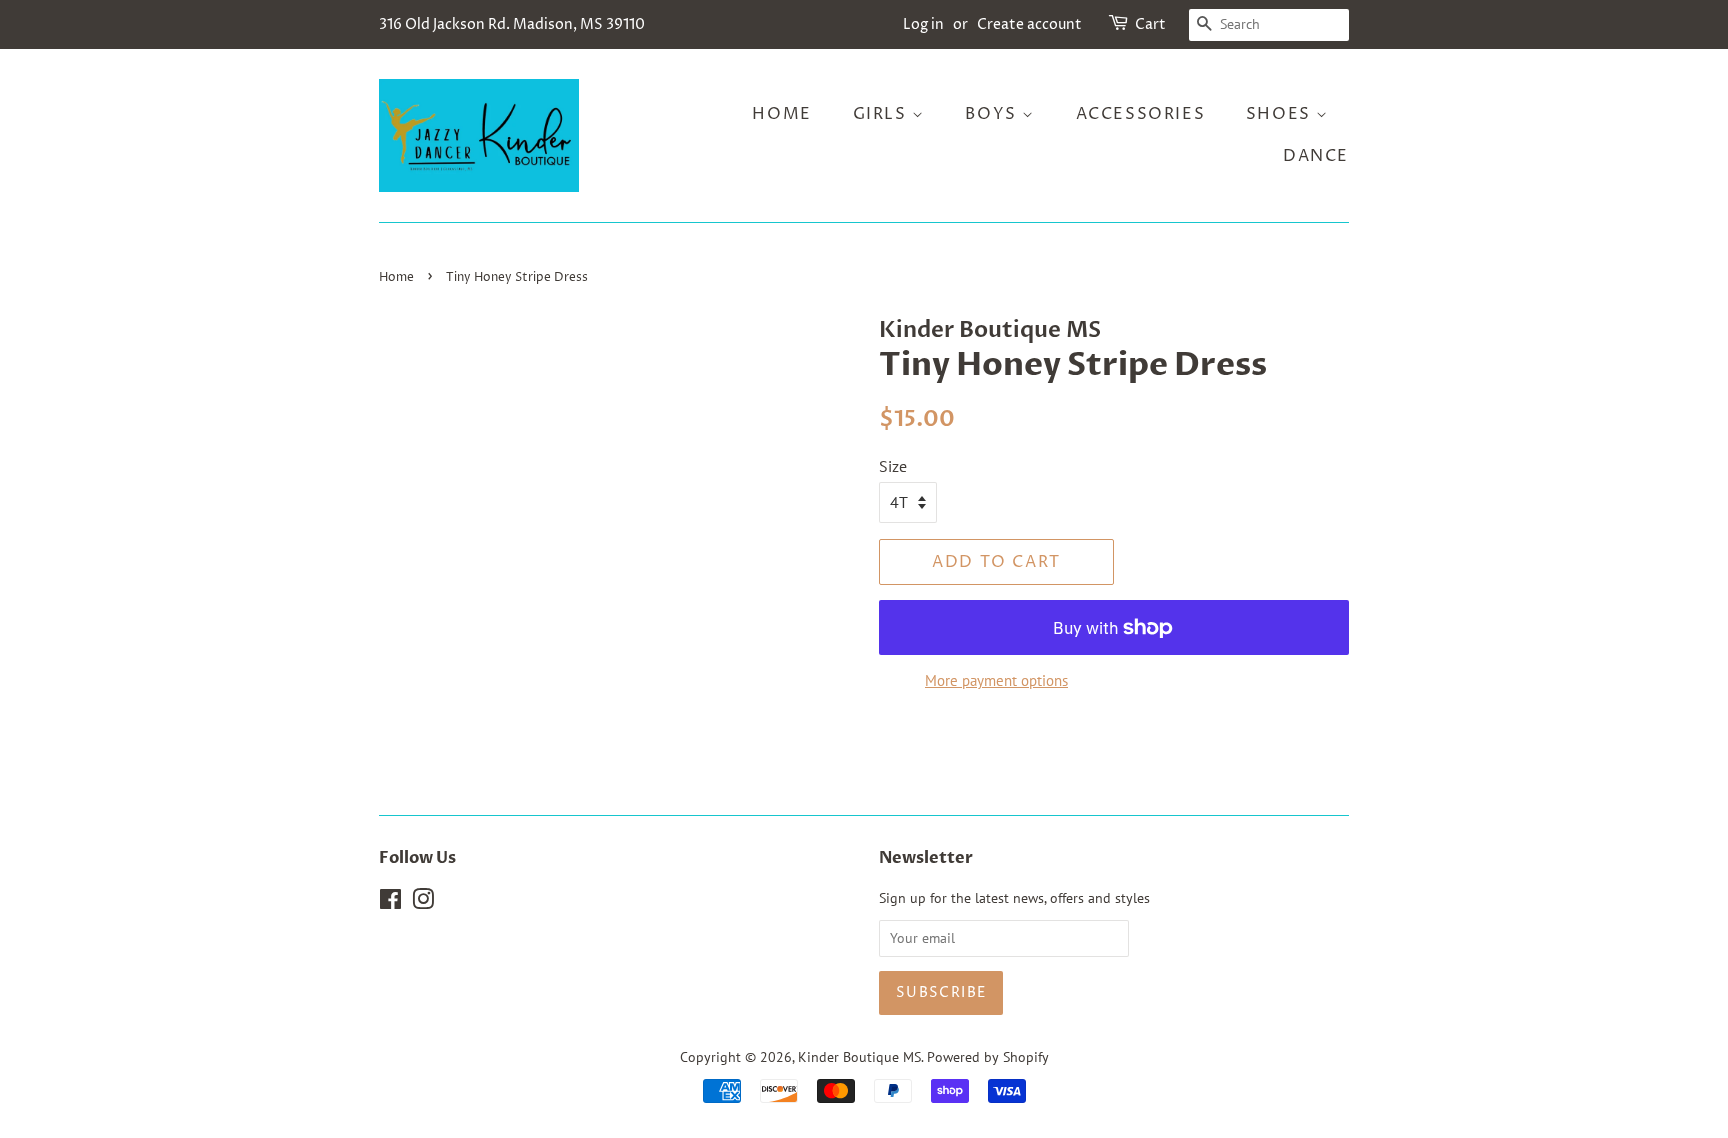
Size (893, 466)
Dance (1316, 156)
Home (781, 114)
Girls (883, 114)
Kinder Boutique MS (859, 1057)
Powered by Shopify (988, 1057)
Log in (923, 24)
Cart (1150, 24)
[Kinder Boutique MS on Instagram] (423, 903)
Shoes (1281, 114)
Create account (1029, 24)
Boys (993, 114)
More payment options (996, 680)
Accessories (1141, 114)
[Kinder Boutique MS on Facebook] (390, 903)
